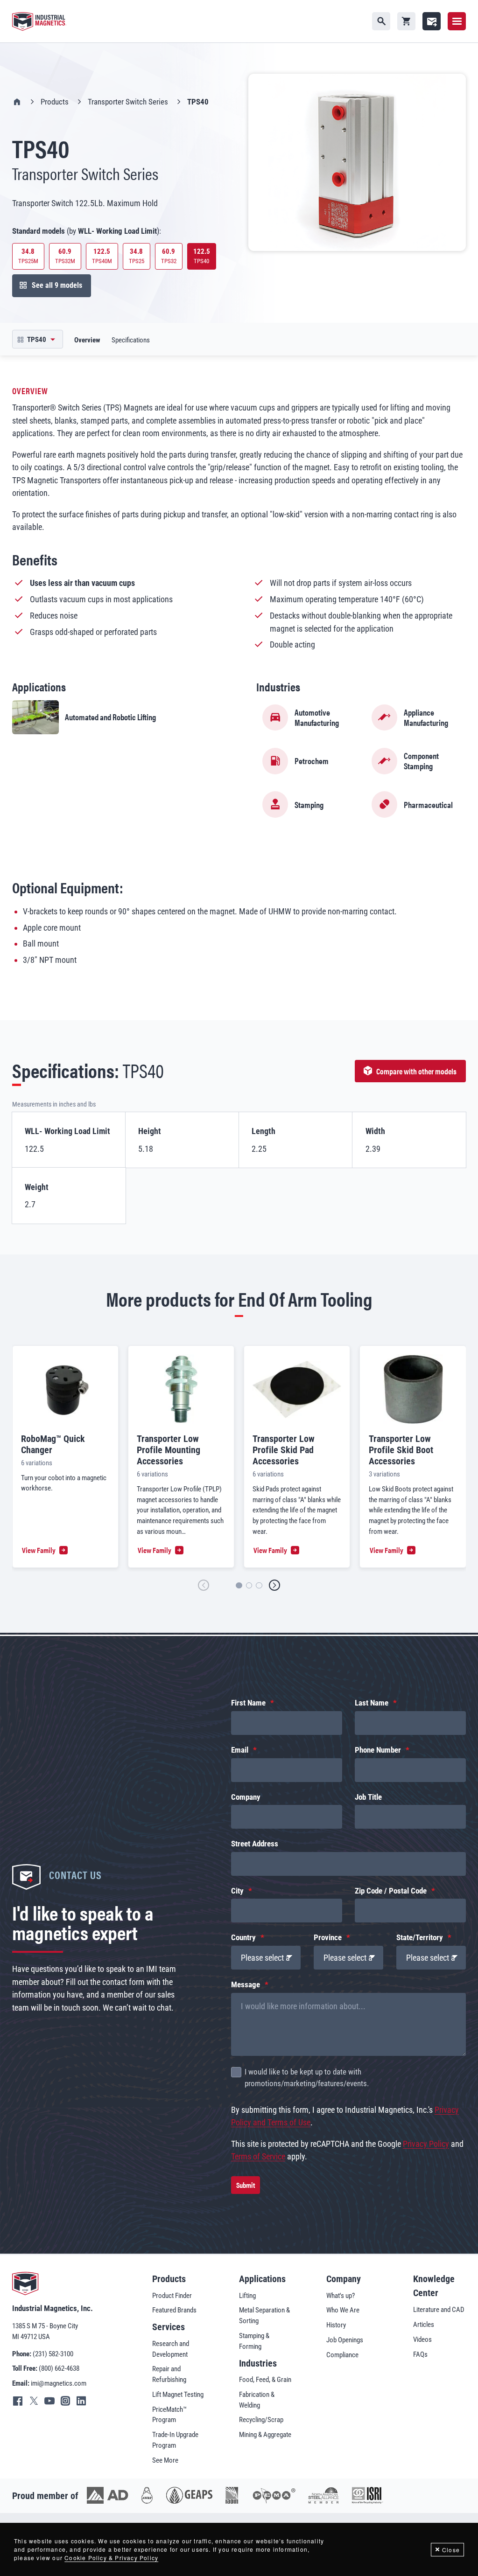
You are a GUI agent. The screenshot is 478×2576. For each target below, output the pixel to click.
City (237, 1891)
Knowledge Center (434, 2286)
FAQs (420, 2354)
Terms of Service (258, 2156)
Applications (262, 2279)
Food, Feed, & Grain (265, 2380)
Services (169, 2327)
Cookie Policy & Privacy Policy (111, 2558)
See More (165, 2460)
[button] (204, 1585)
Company (246, 1797)
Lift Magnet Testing (178, 2395)
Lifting (247, 2296)
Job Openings (345, 2340)
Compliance (342, 2355)
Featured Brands (174, 2310)
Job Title (368, 1797)
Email (240, 1750)
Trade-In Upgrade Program (175, 2440)
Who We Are (343, 2310)
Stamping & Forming (254, 2341)
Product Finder (172, 2296)
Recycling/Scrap (261, 2420)
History (336, 2325)
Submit (246, 2185)
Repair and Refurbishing (169, 2374)
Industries (258, 2363)
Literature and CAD (439, 2310)
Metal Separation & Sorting (264, 2315)
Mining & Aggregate (265, 2435)
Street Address (255, 1844)
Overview (87, 340)
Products (55, 102)
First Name (248, 1703)
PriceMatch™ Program (169, 2415)
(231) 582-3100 (53, 2354)
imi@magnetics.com (59, 2383)
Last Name (372, 1703)
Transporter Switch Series (128, 102)
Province (328, 1938)
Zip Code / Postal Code (391, 1891)
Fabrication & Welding (257, 2400)
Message (246, 1985)
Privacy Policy (426, 2144)
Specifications (131, 340)
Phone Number (378, 1750)
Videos (422, 2339)
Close (451, 2550)
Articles (424, 2325)
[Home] (39, 21)
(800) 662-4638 (59, 2368)
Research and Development (171, 2349)
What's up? (341, 2296)
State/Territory (420, 1938)
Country (243, 1938)
